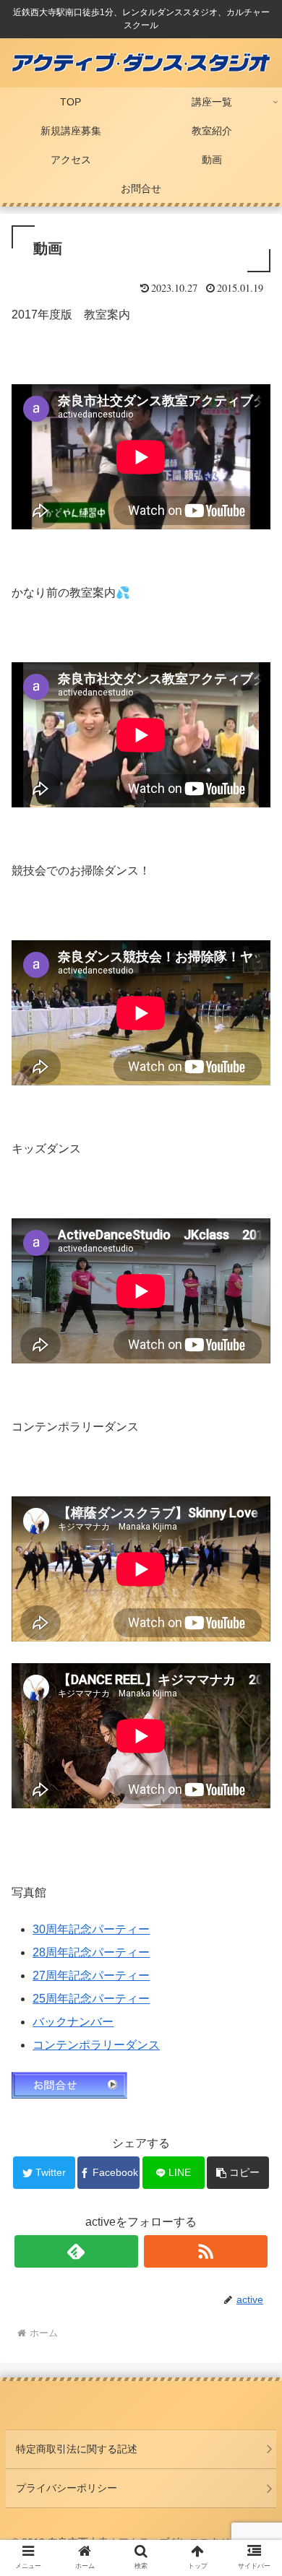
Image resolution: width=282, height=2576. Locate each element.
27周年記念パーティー (91, 1976)
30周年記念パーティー (91, 1929)
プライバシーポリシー (67, 2488)
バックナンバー (73, 2022)
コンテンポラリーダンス (96, 2045)
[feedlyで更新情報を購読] (77, 2251)
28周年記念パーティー (91, 1952)
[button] (253, 1703)
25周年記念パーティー (91, 1999)
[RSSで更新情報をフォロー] (206, 2251)
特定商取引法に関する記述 (77, 2449)
